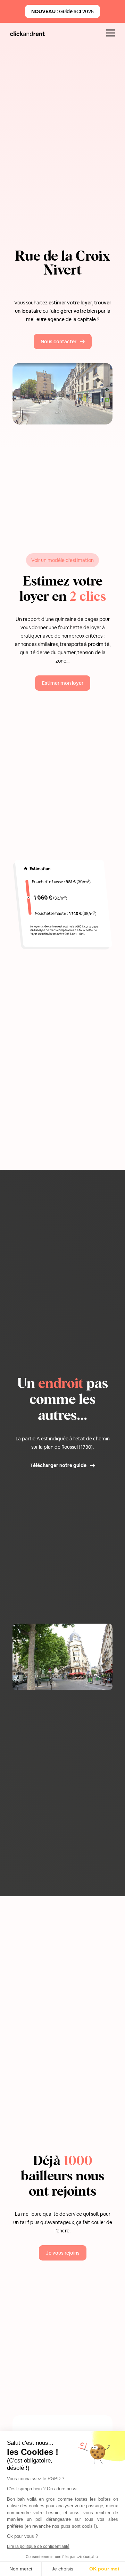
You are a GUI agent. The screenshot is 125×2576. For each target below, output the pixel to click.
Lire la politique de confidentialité (38, 2546)
